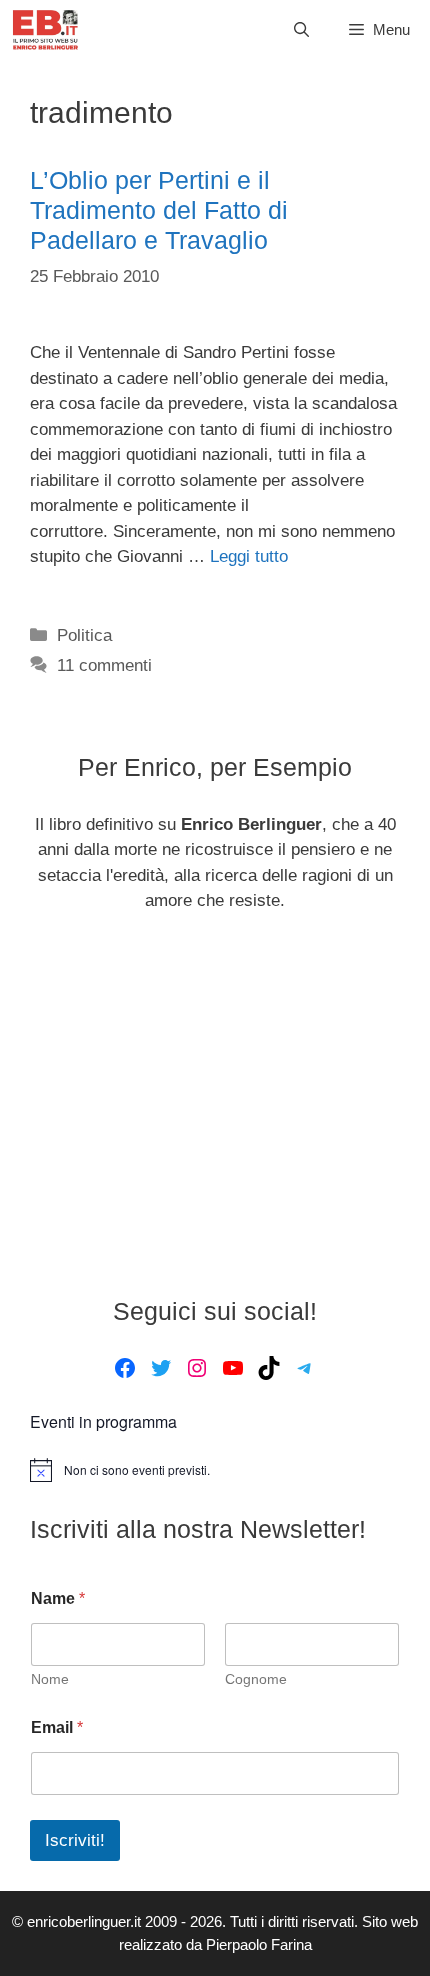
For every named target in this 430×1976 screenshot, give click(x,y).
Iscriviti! (75, 1840)
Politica (84, 635)
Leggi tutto (249, 556)
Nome (50, 1679)
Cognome (256, 1679)
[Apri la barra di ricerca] (301, 30)
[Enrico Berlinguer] (45, 30)
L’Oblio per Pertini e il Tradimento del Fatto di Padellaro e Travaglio (159, 210)
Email (57, 1727)
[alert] (215, 1470)
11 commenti (104, 665)
